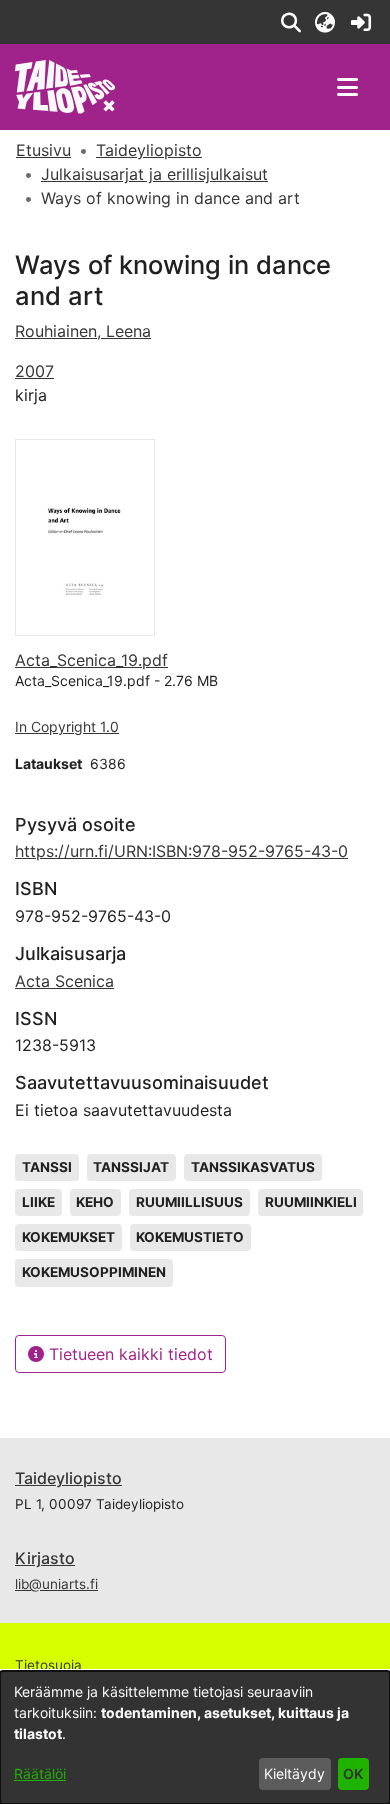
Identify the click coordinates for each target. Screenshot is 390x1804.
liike (38, 1202)
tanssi (47, 1167)
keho (95, 1202)
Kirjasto (45, 1558)
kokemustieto (190, 1237)
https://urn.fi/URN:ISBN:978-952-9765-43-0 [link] (181, 851)
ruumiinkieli (311, 1202)
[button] (290, 22)
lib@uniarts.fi (56, 1584)
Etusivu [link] (43, 150)
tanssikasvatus (253, 1167)
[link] (360, 22)
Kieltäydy (294, 1773)
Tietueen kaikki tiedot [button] (128, 1354)
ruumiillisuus (189, 1202)
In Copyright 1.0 (67, 726)
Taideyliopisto (68, 1478)
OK (353, 1773)
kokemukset (68, 1237)
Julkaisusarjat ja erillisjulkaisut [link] (154, 174)
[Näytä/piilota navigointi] (347, 87)
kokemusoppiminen (94, 1272)
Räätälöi (40, 1773)
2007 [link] (34, 371)
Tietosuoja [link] (48, 1665)
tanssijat (131, 1167)
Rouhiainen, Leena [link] (83, 331)
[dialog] (195, 1737)
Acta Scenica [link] (64, 981)
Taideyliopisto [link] (149, 150)
